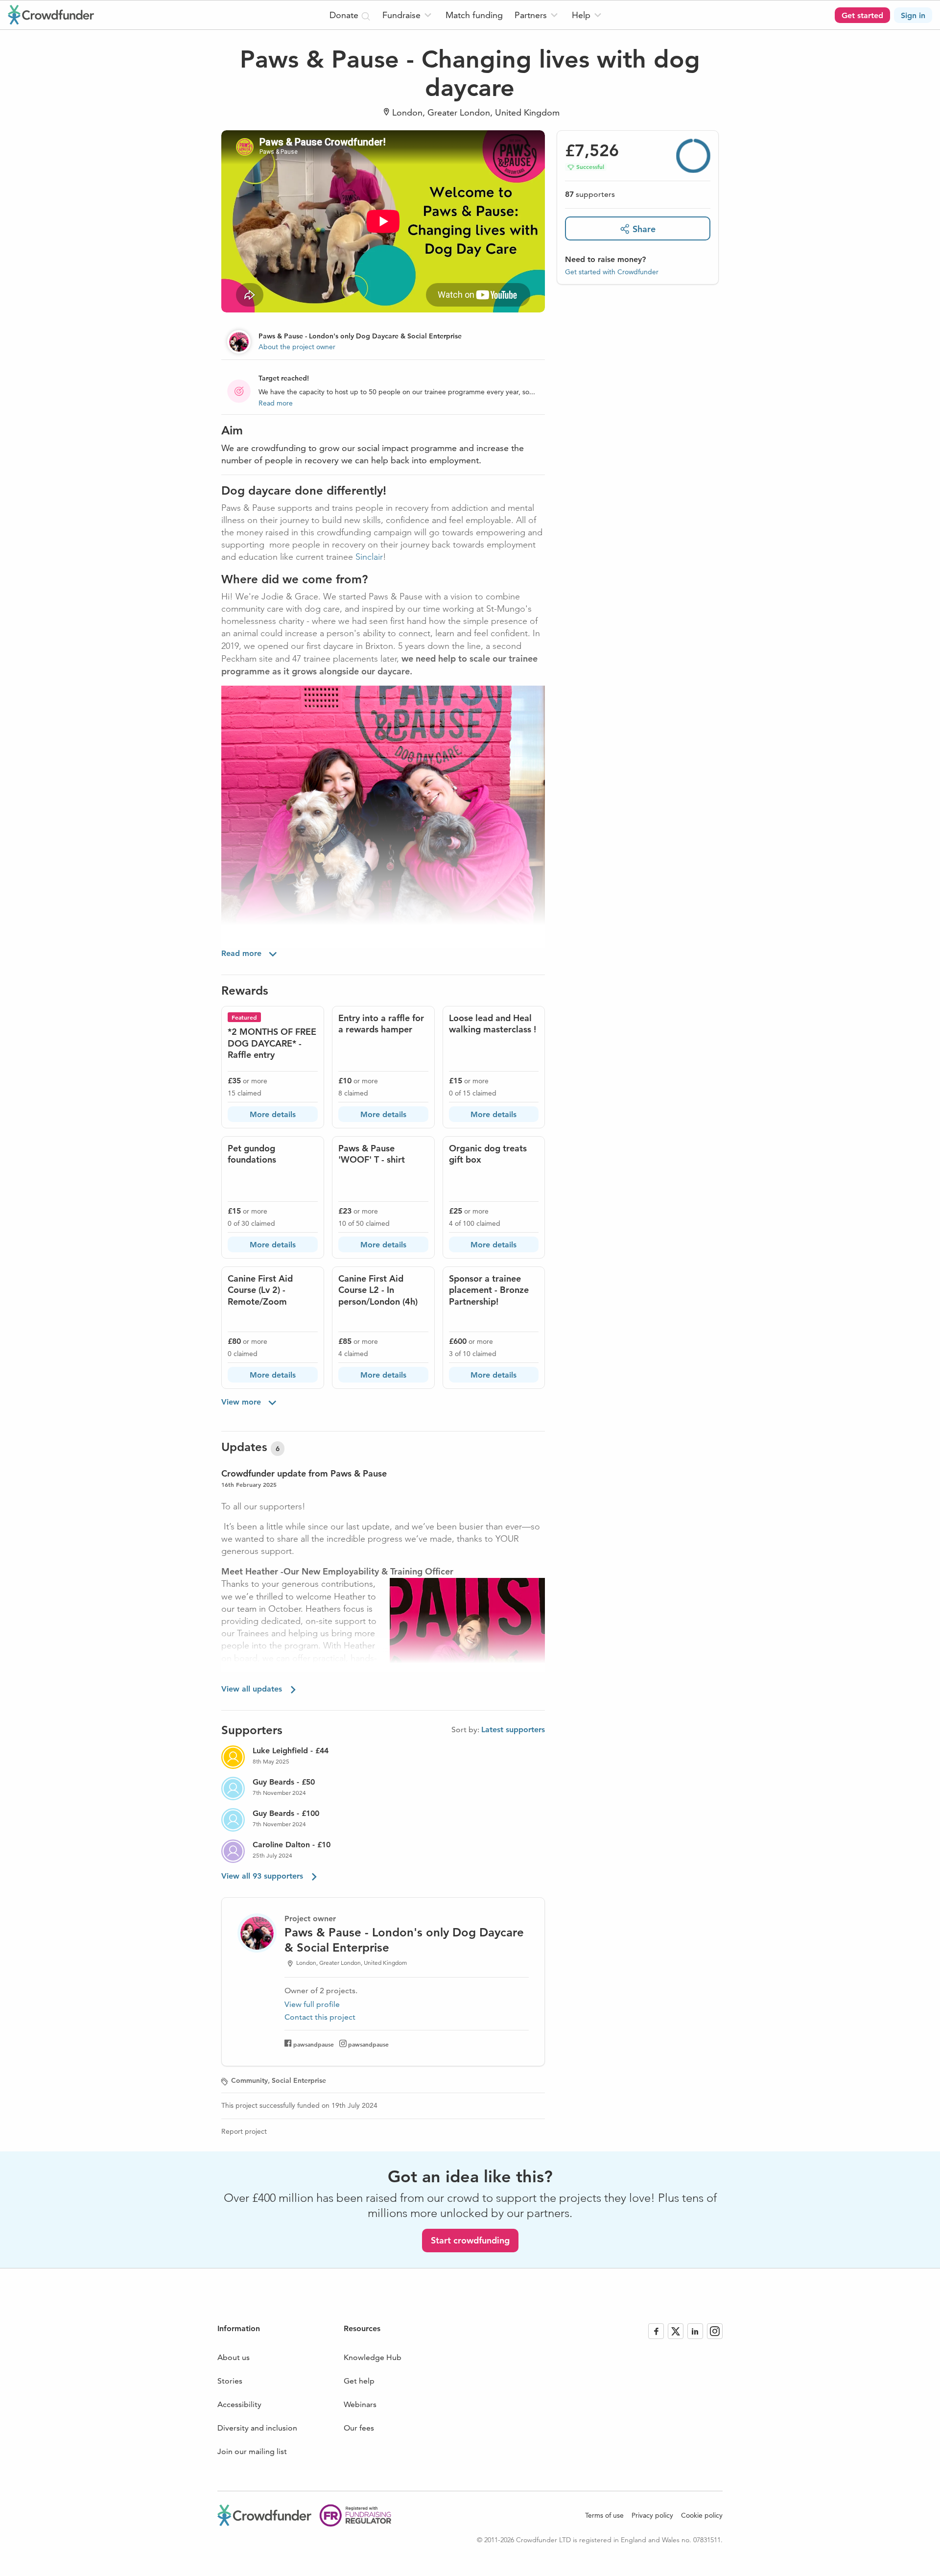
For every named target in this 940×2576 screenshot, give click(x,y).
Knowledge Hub (373, 2357)
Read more (276, 403)
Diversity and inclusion (257, 2428)
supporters (590, 194)
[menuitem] (408, 15)
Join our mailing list (252, 2451)
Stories (230, 2381)
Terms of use (604, 2515)
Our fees (359, 2428)
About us (234, 2357)
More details (273, 1114)
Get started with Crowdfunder (612, 271)
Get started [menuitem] (862, 15)
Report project (244, 2131)
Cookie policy (702, 2515)
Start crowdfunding (470, 2240)
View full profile (312, 2004)
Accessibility (239, 2404)
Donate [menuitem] (345, 15)
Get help (359, 2381)
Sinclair (369, 557)
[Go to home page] (51, 15)
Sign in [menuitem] (913, 15)
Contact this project (320, 2017)
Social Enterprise (299, 2080)
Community (249, 2080)
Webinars (360, 2404)
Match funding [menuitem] (474, 15)
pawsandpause (314, 2044)
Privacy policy (652, 2515)
